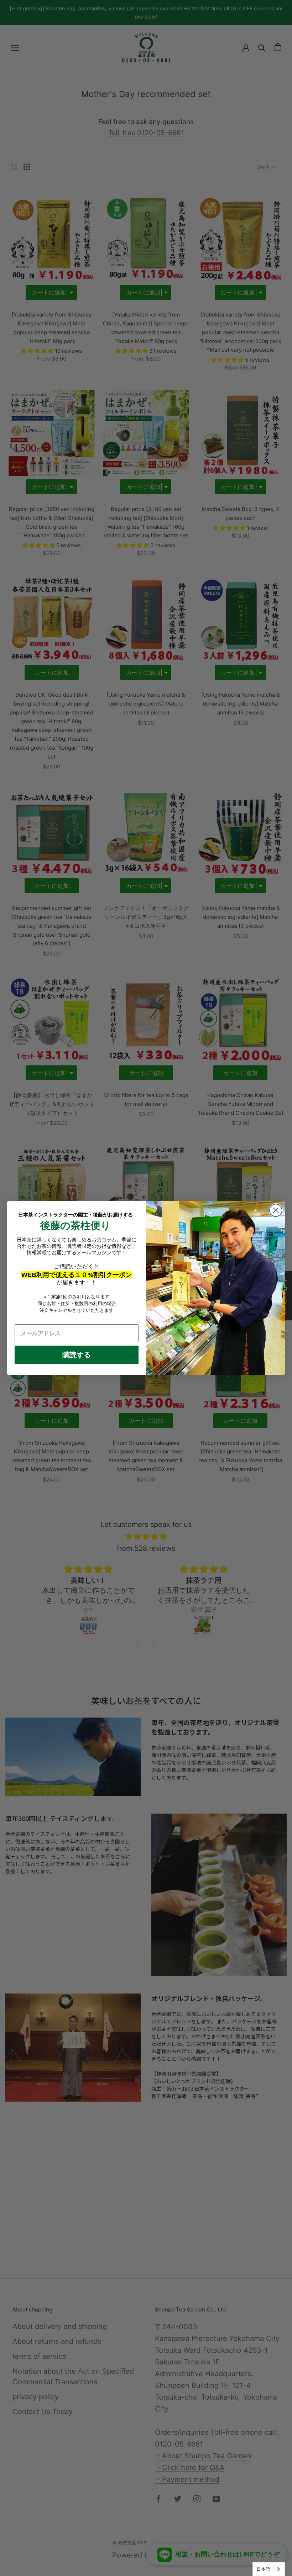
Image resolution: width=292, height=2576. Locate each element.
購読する (77, 1355)
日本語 (263, 2569)
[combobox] (269, 2569)
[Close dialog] (276, 1210)
